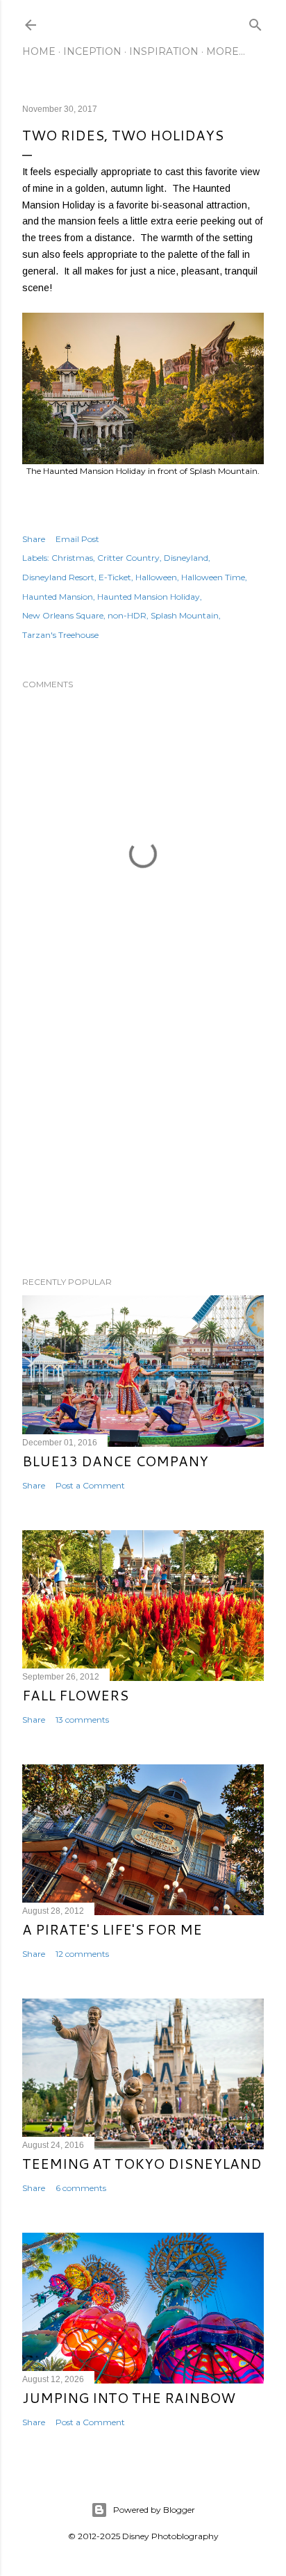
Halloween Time (213, 577)
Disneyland (186, 558)
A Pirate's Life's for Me (112, 1929)
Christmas (72, 558)
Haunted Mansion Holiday (149, 597)
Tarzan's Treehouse (60, 635)
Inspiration (164, 51)
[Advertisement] (143, 1145)
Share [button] (34, 539)
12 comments (82, 1954)
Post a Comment (90, 1485)
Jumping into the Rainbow (129, 2397)
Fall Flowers (75, 1695)
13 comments (82, 1720)
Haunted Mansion (58, 597)
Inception (92, 51)
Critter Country (128, 558)
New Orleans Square (63, 615)
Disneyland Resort (58, 577)
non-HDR (127, 615)
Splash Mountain (185, 615)
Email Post (77, 539)
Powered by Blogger (154, 2510)
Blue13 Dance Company (115, 1461)
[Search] (255, 22)
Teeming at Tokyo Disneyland (142, 2163)
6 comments (81, 2188)
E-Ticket (115, 577)
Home (39, 51)
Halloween (156, 577)
